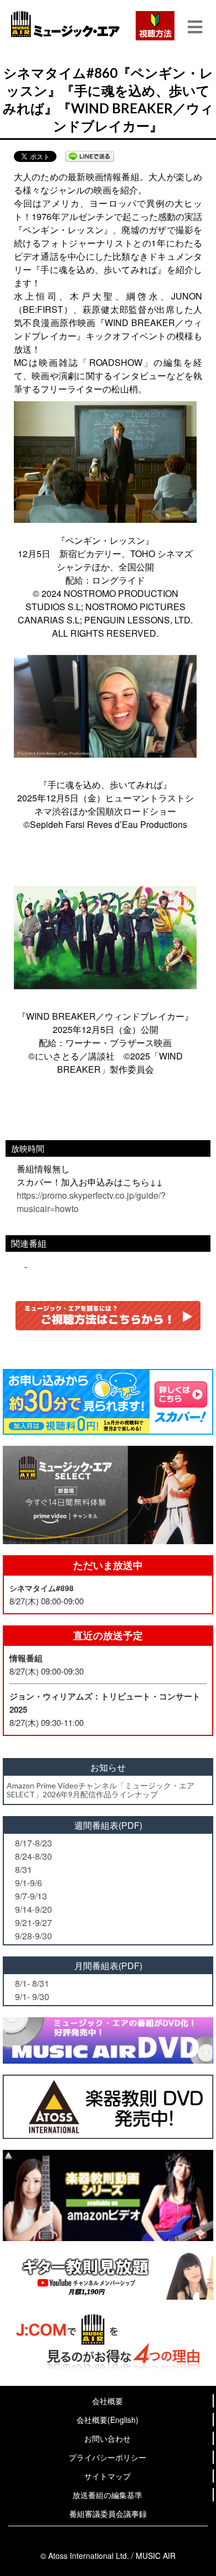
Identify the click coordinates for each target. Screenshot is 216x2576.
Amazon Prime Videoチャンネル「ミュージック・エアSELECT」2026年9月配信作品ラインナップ (101, 1790)
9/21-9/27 (34, 1922)
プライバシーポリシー (107, 2457)
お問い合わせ (107, 2438)
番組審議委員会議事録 (108, 2514)
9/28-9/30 (34, 1936)
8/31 (24, 1869)
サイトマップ (107, 2476)
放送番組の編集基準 (107, 2495)
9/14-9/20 (34, 1909)
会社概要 (107, 2401)
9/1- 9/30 (32, 1997)
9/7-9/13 (31, 1896)
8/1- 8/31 (32, 1983)
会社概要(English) (107, 2420)
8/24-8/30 (34, 1856)
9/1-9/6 (29, 1883)
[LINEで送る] (90, 156)
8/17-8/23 (34, 1843)
